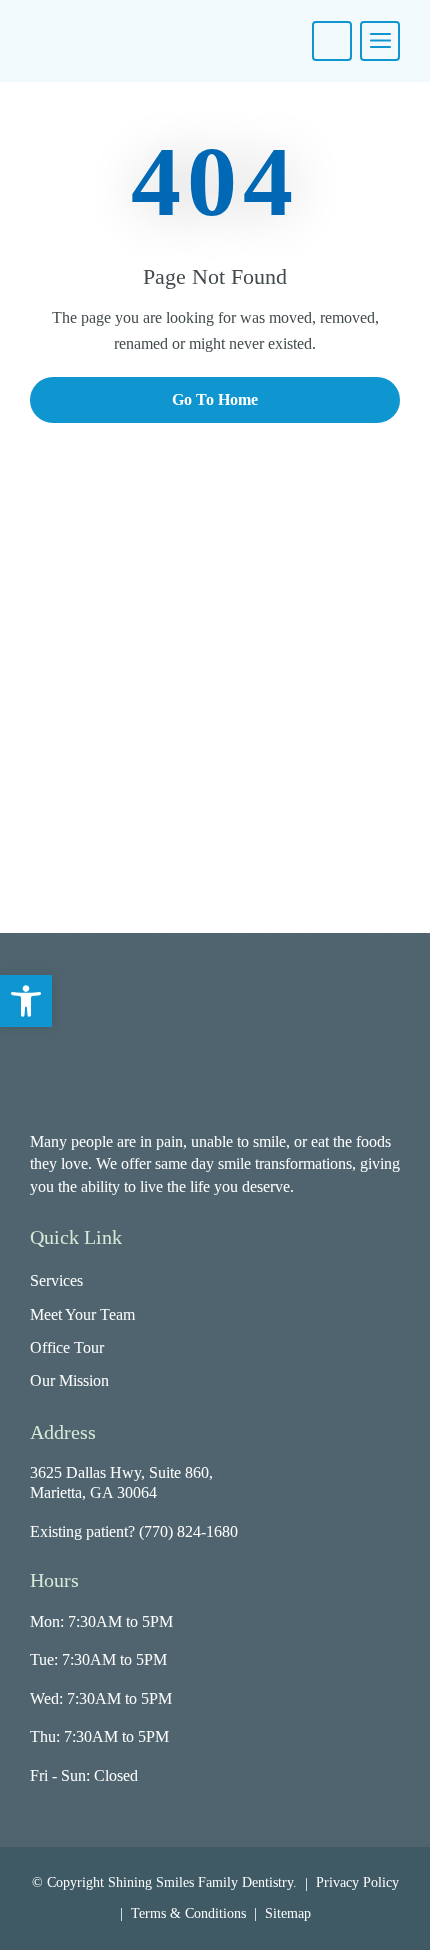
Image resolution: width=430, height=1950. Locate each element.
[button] (26, 1001)
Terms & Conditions (188, 1913)
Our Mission (69, 1380)
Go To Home (215, 399)
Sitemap (288, 1913)
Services (56, 1280)
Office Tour (67, 1347)
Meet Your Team (82, 1314)
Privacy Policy (357, 1882)
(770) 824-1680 (188, 1531)
